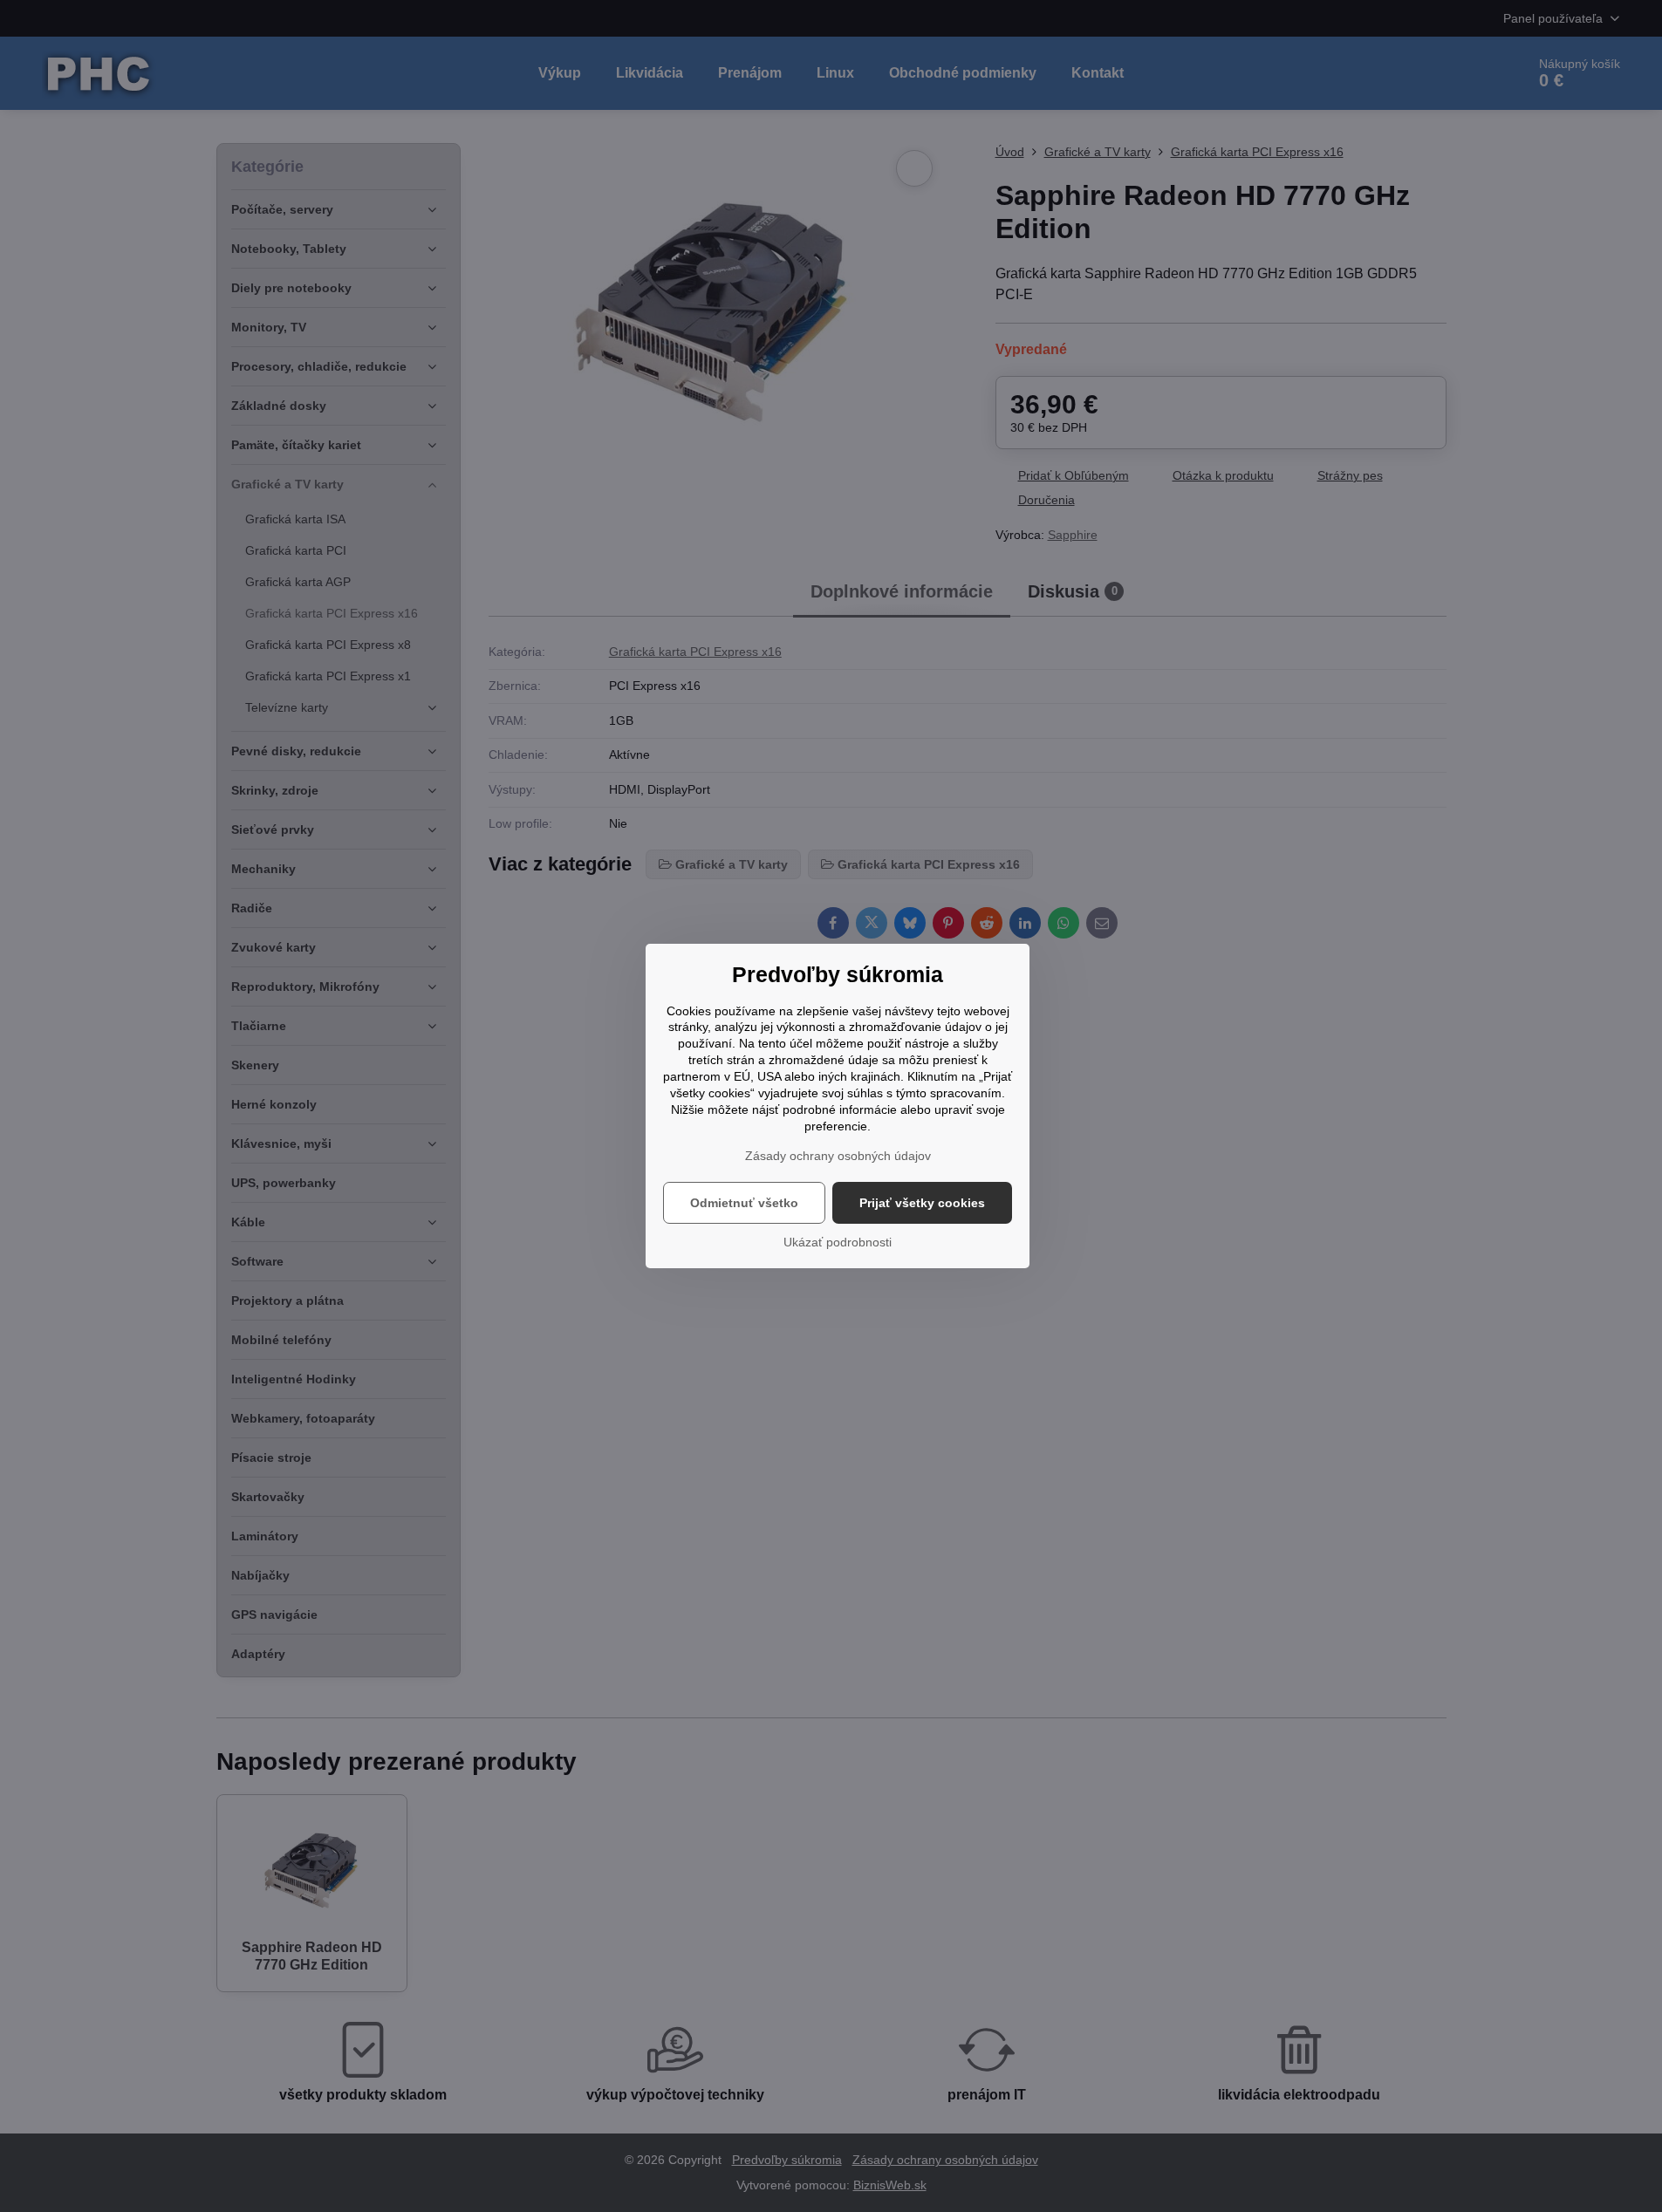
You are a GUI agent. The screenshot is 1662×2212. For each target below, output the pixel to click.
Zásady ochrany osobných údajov (838, 1156)
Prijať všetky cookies (922, 1203)
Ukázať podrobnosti (838, 1242)
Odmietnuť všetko (744, 1203)
